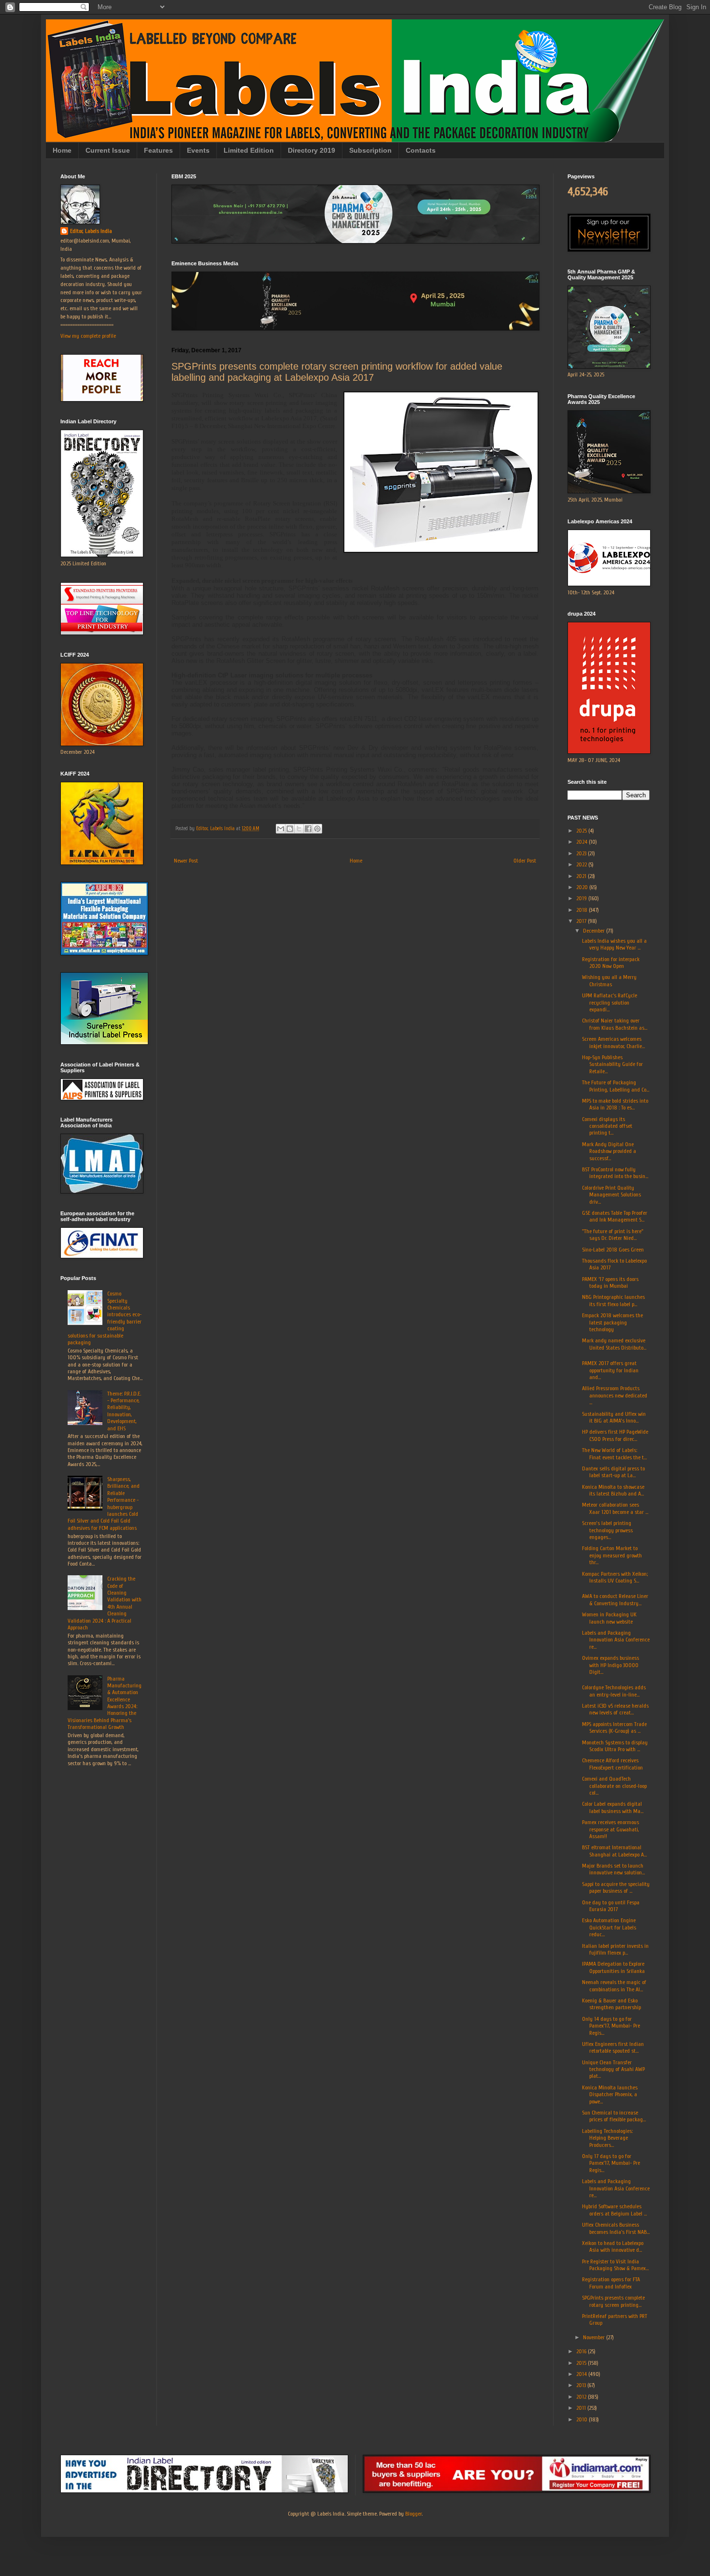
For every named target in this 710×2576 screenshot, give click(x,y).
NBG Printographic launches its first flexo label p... (613, 1300)
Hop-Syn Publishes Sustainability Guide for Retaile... (612, 1064)
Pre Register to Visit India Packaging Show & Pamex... (615, 2265)
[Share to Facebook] (308, 829)
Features (158, 150)
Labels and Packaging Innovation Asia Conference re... (616, 1640)
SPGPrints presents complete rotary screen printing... (613, 2301)
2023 (582, 853)
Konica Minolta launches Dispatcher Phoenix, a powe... (610, 2094)
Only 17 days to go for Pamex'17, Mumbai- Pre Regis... (611, 2163)
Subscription (370, 150)
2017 (582, 921)
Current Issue (108, 150)
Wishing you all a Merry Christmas (609, 980)
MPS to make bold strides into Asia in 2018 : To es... (615, 1104)
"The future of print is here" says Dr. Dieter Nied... (613, 1235)
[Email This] (281, 829)
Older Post (525, 861)
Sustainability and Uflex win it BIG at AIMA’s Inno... (614, 1417)
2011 (582, 2408)
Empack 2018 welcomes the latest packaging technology (612, 1322)
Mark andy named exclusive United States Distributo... (614, 1344)
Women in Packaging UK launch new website (609, 1618)
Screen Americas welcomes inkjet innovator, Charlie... (613, 1042)
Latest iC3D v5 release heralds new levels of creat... (615, 1709)
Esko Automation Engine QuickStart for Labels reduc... (609, 1927)
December (595, 931)
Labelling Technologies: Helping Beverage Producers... (607, 2138)
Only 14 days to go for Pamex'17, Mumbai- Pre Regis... (611, 2026)
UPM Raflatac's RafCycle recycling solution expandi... (610, 1002)
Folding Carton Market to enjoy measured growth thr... (612, 1555)
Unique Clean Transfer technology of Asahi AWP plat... (613, 2069)
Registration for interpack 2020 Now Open (611, 963)
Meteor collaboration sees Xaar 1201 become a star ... (615, 1508)
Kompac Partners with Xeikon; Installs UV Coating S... (615, 1577)
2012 (582, 2397)
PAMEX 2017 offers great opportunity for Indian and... (610, 1370)
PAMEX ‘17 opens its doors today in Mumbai (610, 1282)
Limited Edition (249, 150)
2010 (582, 2419)
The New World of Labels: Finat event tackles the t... (614, 1453)
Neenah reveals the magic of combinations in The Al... (614, 1986)
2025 (582, 831)
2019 (582, 898)
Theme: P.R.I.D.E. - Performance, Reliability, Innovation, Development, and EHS (124, 1411)
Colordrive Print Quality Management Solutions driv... (611, 1195)
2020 (583, 887)
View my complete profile (88, 336)
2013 (582, 2385)
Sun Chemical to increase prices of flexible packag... (614, 2116)
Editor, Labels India (91, 231)
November (595, 2337)
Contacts (421, 150)
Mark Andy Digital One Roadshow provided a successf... (609, 1151)
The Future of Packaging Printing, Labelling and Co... (616, 1086)
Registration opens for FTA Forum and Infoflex (611, 2283)
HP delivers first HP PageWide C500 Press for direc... (615, 1435)
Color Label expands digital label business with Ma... (613, 1807)
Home (62, 150)
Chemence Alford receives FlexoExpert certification (612, 1764)
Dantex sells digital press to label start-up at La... (613, 1472)
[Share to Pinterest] (317, 829)
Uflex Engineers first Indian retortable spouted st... (613, 2047)
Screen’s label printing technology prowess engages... (607, 1530)
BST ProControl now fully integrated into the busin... (615, 1173)
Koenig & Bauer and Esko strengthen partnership (611, 2004)
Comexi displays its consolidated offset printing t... (607, 1126)
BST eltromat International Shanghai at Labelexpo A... (614, 1851)
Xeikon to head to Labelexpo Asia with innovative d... (613, 2246)
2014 (582, 2374)
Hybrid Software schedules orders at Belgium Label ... (614, 2210)
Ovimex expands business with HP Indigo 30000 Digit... (611, 1665)
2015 (582, 2363)
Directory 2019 (312, 150)
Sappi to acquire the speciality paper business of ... (616, 1887)
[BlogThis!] (290, 829)
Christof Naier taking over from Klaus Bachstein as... (615, 1024)
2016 (582, 2351)
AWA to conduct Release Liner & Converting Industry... (615, 1599)
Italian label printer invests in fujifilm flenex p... (615, 1949)
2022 (582, 864)
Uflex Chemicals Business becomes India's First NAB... (616, 2228)
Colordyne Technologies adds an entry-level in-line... (614, 1691)
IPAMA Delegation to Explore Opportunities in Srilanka (613, 1967)
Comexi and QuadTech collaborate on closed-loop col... (614, 1786)
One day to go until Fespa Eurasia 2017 (611, 1906)
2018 (582, 910)
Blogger (413, 2514)
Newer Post (186, 861)
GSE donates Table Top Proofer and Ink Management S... (615, 1216)
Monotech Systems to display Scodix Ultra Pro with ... (615, 1746)
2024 (582, 842)
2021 (582, 876)
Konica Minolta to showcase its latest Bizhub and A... (613, 1490)
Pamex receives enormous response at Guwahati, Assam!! (611, 1829)
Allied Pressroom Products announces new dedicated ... (615, 1395)
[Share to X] (299, 829)
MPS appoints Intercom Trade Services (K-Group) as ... (614, 1727)
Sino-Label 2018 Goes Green (613, 1250)
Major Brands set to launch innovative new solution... (613, 1869)
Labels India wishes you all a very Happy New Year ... (614, 944)
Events (198, 150)
